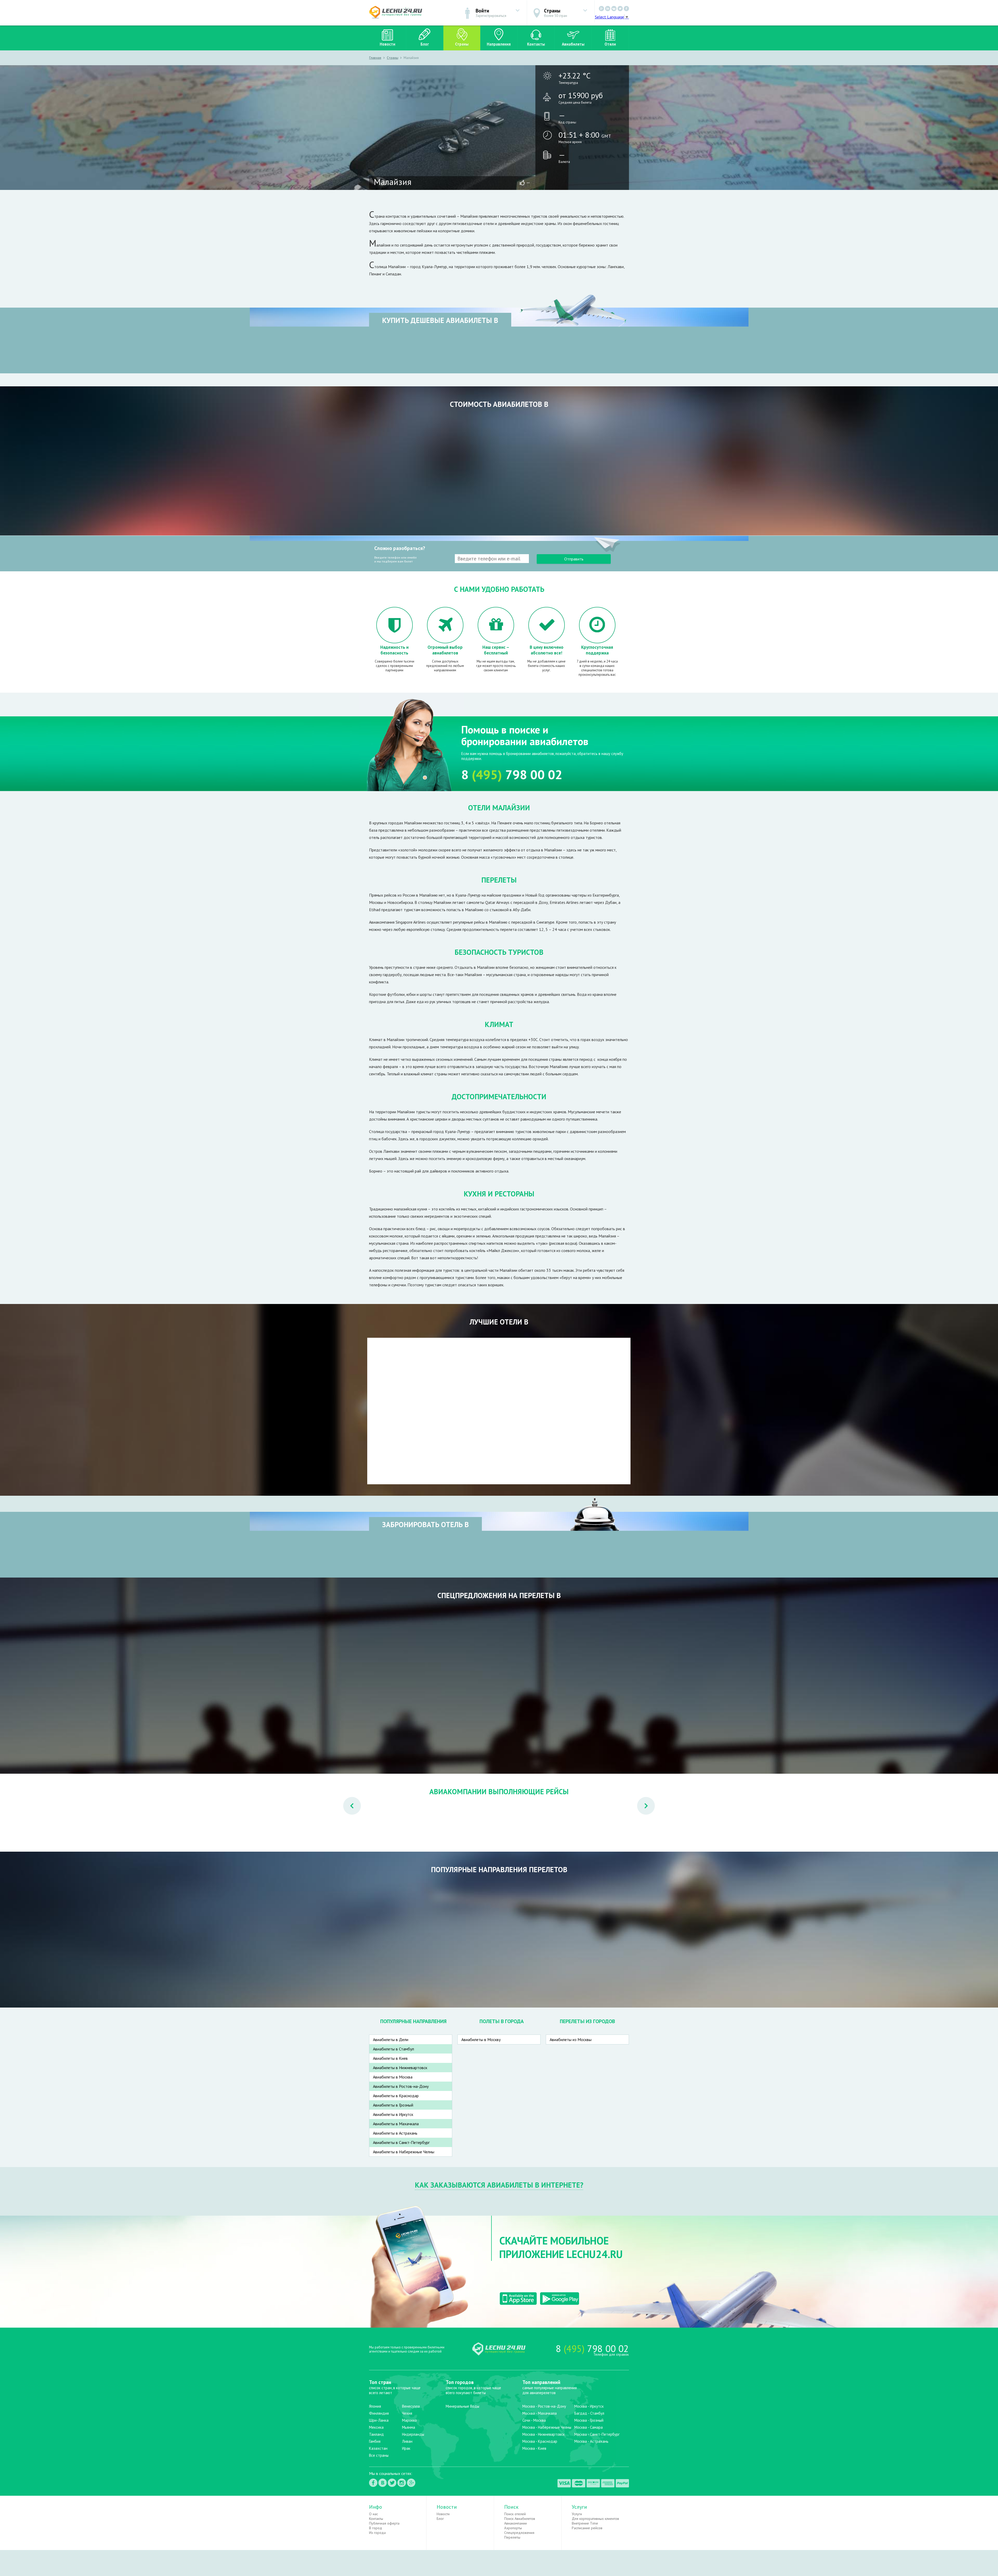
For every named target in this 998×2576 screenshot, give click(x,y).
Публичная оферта (384, 2523)
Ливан (407, 2441)
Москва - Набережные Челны (547, 2427)
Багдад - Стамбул (589, 2413)
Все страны (379, 2455)
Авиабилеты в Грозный (393, 2105)
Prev (347, 1799)
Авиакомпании (516, 2523)
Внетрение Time (585, 2523)
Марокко (409, 2420)
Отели (610, 44)
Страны (462, 44)
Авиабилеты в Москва (393, 2077)
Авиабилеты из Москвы (571, 2039)
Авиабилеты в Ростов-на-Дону (401, 2086)
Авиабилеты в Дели (391, 2039)
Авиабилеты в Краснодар (396, 2096)
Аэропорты (513, 2528)
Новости (388, 44)
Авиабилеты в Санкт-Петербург (401, 2142)
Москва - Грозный (589, 2420)
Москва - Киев (534, 2448)
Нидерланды (413, 2434)
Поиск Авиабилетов (520, 2519)
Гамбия (375, 2441)
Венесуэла (411, 2406)
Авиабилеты (573, 44)
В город (376, 2528)
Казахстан (378, 2448)
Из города (377, 2533)
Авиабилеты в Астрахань (395, 2133)
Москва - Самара (589, 2427)
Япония (375, 2406)
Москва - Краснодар (540, 2441)
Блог (425, 44)
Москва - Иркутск (589, 2406)
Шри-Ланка (379, 2420)
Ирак (406, 2448)
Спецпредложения (519, 2533)
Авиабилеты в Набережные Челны (404, 2152)
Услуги (577, 2514)
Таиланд (376, 2434)
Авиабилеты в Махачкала (396, 2124)
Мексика (376, 2427)
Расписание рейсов (587, 2528)
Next (641, 1799)
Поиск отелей (515, 2514)
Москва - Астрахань (591, 2441)
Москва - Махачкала (540, 2413)
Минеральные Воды (462, 2406)
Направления (499, 44)
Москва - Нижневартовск (544, 2434)
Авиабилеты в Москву (481, 2039)
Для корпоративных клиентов (595, 2519)
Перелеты (512, 2537)
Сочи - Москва (534, 2420)
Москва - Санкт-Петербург (597, 2434)
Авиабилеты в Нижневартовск (400, 2068)
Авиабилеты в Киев (390, 2058)
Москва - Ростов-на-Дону (544, 2406)
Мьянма (409, 2427)
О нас (373, 2514)
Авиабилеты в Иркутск (393, 2114)
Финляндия (379, 2413)
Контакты (536, 44)
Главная (375, 58)
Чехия (407, 2413)
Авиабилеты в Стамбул (393, 2049)
